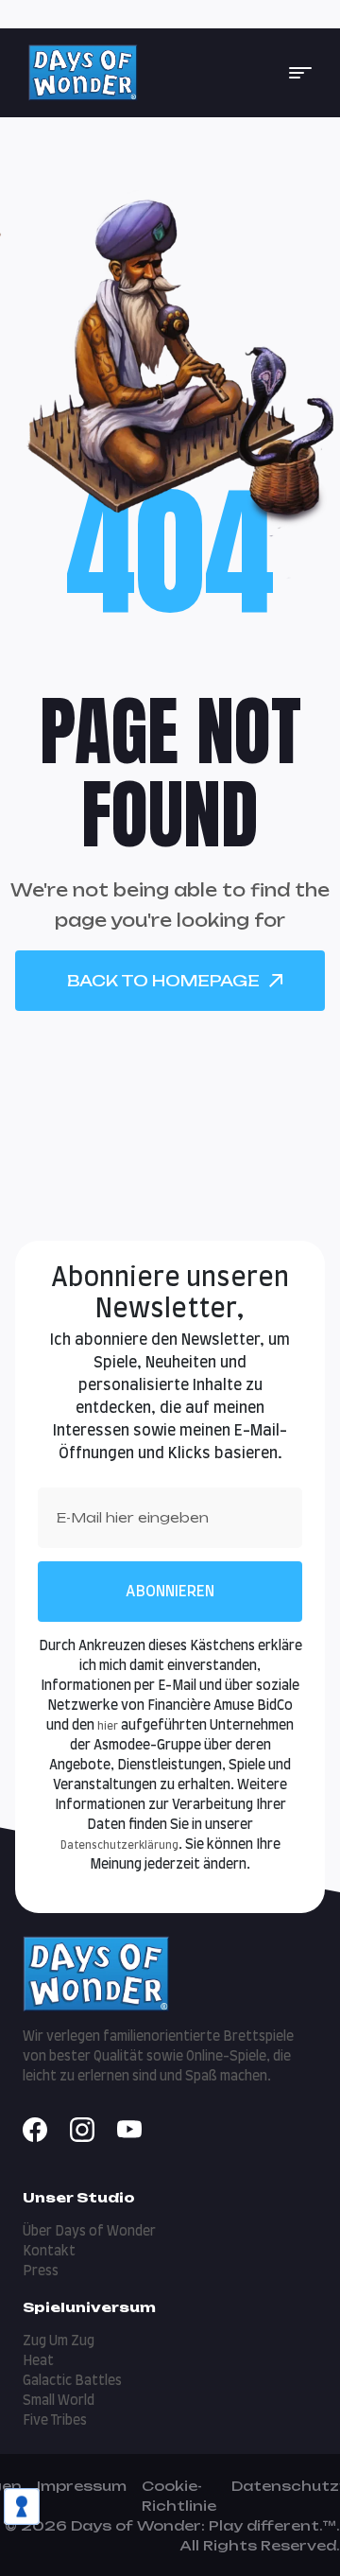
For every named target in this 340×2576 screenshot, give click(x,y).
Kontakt (49, 2252)
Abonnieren (170, 1592)
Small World (59, 2401)
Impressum (82, 2486)
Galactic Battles (72, 2381)
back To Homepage (163, 981)
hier (108, 1726)
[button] (300, 73)
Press (41, 2271)
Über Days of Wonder (89, 2232)
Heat (38, 2361)
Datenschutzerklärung (119, 1845)
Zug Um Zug (59, 2341)
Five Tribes (55, 2421)
